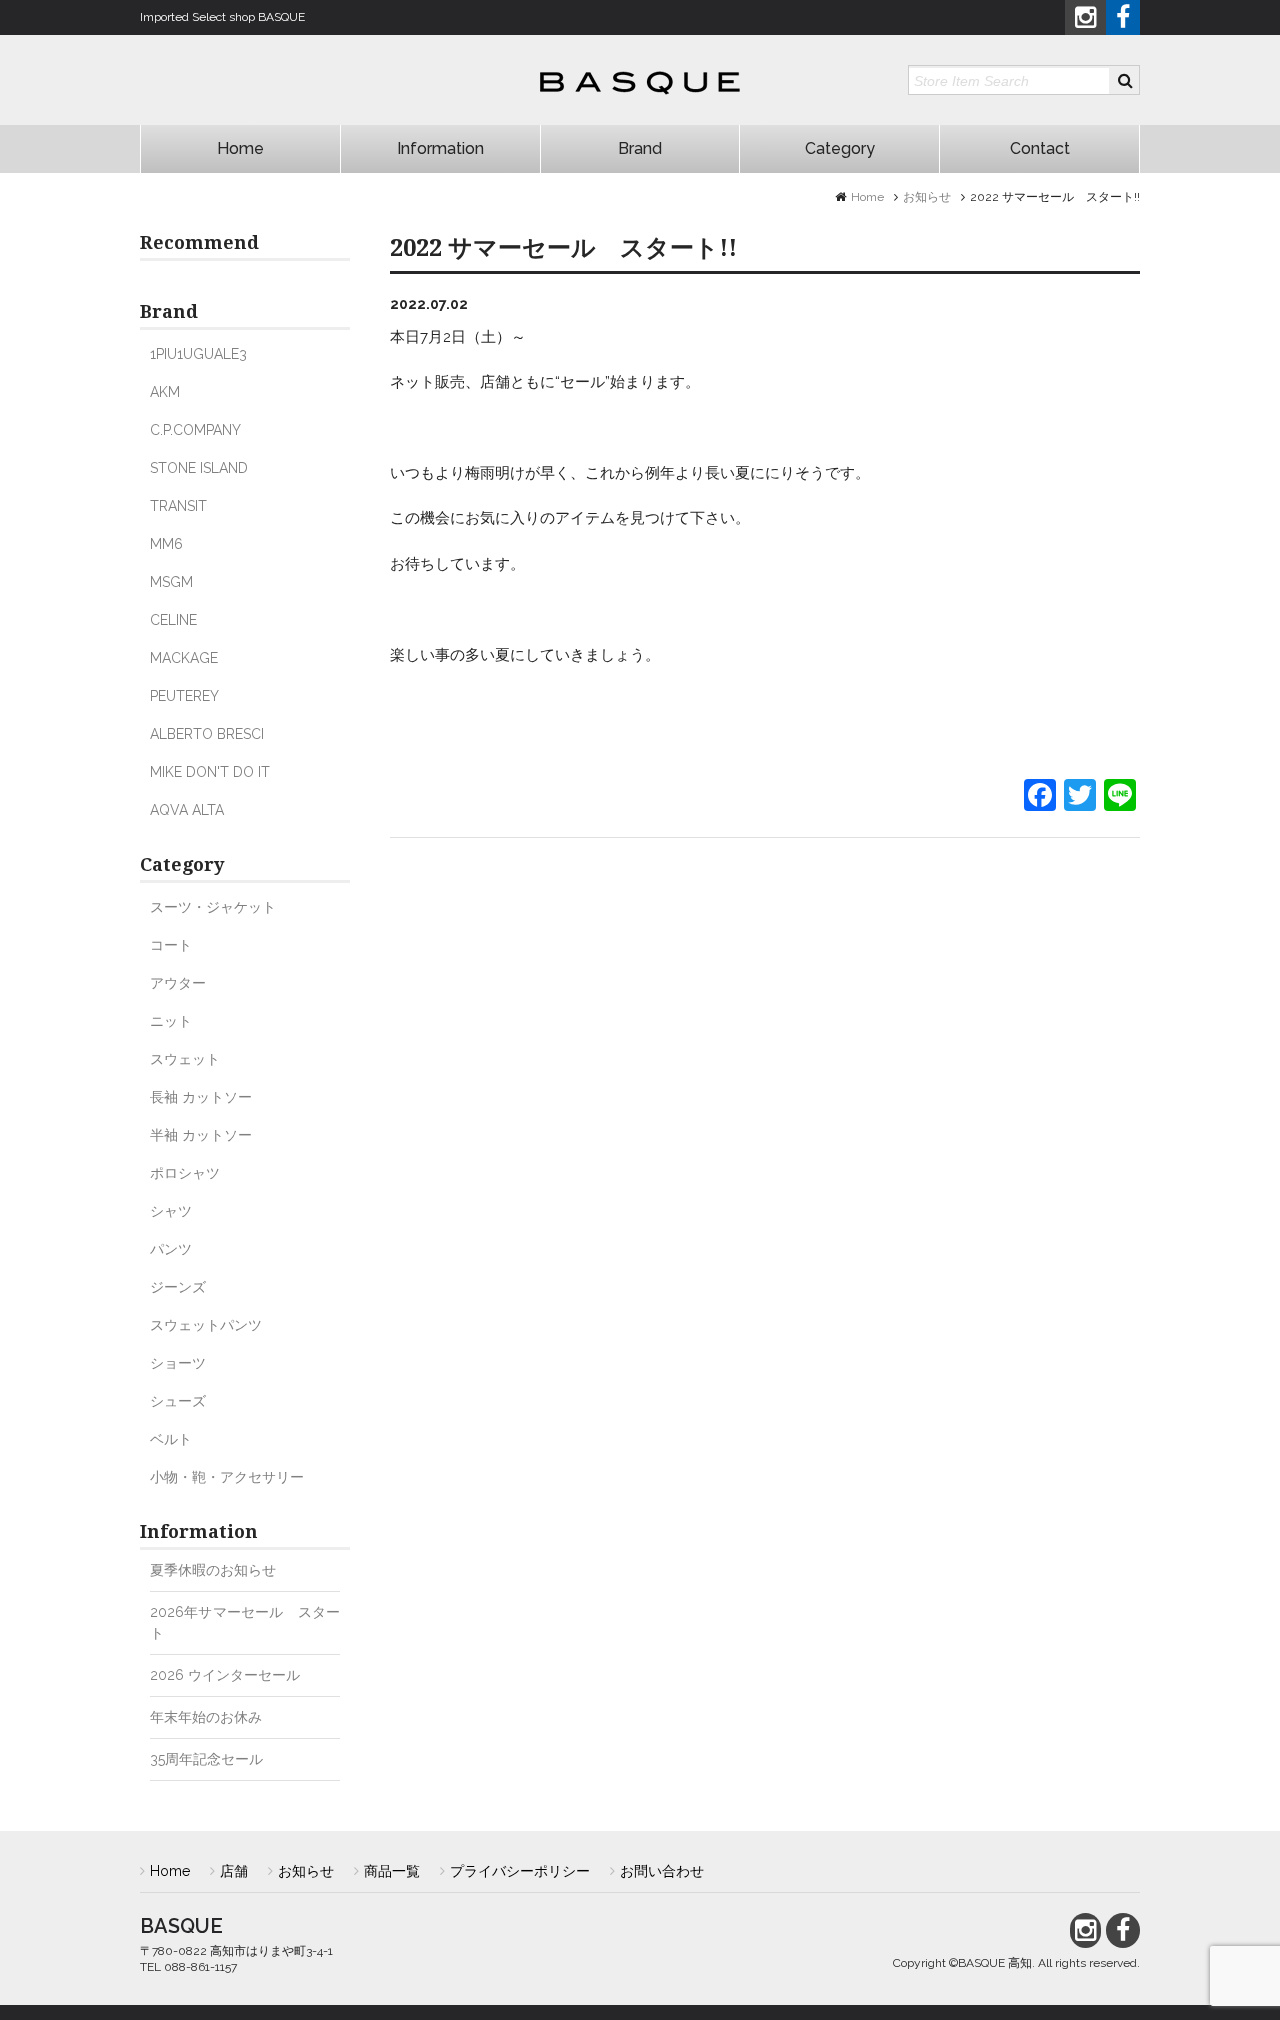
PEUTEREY (184, 696)
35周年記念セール (206, 1759)
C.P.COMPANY (195, 430)
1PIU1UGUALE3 (198, 354)
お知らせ (927, 197)
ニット (171, 1021)
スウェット (185, 1059)
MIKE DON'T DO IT (210, 772)
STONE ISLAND (199, 468)
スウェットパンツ (206, 1325)
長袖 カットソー (201, 1097)
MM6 (166, 544)
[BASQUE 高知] (640, 84)
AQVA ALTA (187, 810)
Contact (1040, 148)
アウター (178, 983)
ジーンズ (178, 1287)
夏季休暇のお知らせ (213, 1570)
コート (171, 945)
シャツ (171, 1211)
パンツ (171, 1249)
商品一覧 (392, 1871)
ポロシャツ (185, 1173)
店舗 (234, 1871)
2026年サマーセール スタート (245, 1622)
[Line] (1120, 797)
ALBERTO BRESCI (207, 734)
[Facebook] (1040, 797)
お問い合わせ (662, 1871)
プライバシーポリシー (520, 1871)
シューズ (178, 1401)
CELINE (173, 620)
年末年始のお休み (206, 1717)
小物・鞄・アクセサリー (227, 1477)
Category (840, 148)
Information (440, 148)
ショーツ (178, 1363)
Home (240, 148)
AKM (165, 392)
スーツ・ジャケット (213, 907)
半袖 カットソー (201, 1135)
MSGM (171, 582)
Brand (640, 148)
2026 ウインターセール (232, 1675)
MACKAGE (184, 658)
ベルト (171, 1439)
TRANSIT (178, 506)
